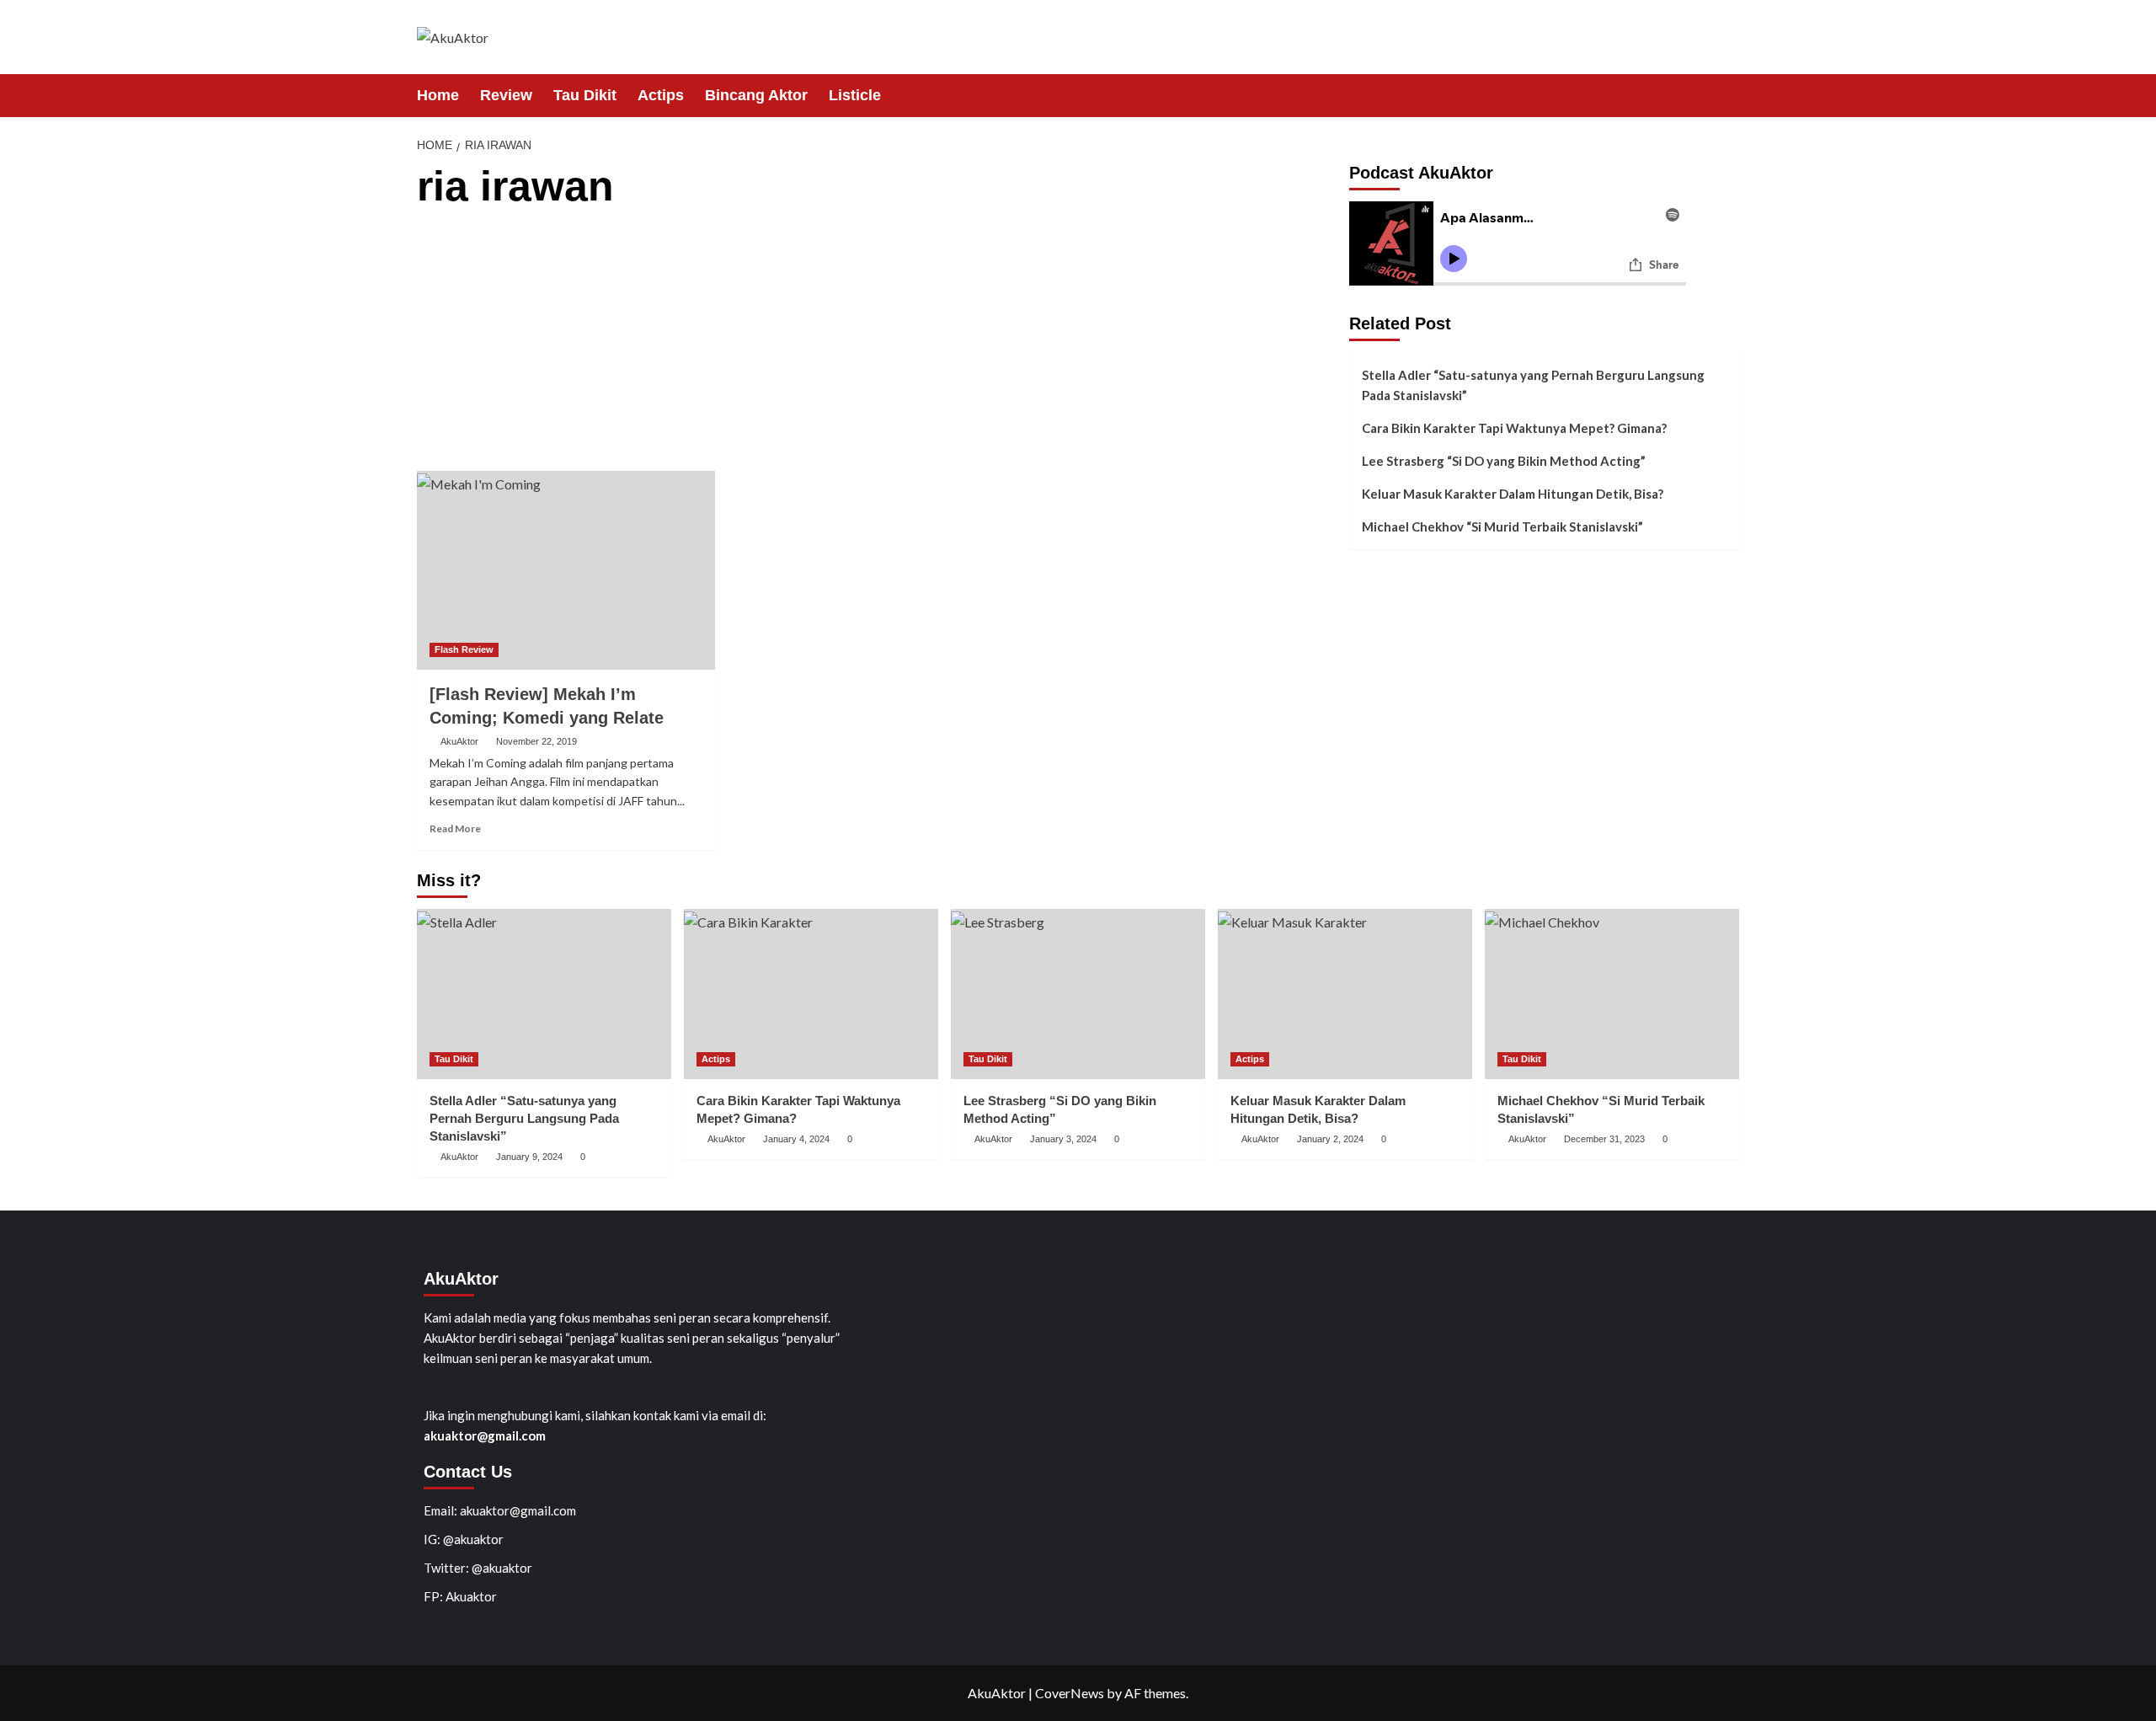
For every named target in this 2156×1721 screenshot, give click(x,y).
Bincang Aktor (756, 95)
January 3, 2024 (1063, 1139)
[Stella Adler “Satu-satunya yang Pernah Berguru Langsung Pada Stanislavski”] (544, 994)
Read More (455, 828)
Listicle (855, 95)
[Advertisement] (877, 345)
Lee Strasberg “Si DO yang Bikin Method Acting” (1504, 461)
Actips (661, 95)
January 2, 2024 (1330, 1139)
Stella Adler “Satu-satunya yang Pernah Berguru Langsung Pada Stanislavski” (1533, 385)
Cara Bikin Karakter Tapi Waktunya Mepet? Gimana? (1514, 428)
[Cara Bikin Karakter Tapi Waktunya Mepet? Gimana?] (811, 994)
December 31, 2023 (1604, 1139)
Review (506, 95)
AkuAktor (459, 741)
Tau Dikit (585, 95)
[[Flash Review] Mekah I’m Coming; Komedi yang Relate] (566, 570)
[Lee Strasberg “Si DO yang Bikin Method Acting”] (1078, 994)
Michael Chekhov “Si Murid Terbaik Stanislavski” (1502, 526)
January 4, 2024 (796, 1139)
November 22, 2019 (536, 741)
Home (438, 95)
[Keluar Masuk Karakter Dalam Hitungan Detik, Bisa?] (1345, 994)
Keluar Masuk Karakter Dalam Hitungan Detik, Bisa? (1513, 494)
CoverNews (1070, 1693)
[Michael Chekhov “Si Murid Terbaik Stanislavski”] (1612, 994)
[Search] (1729, 95)
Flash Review (464, 649)
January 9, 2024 (529, 1157)
